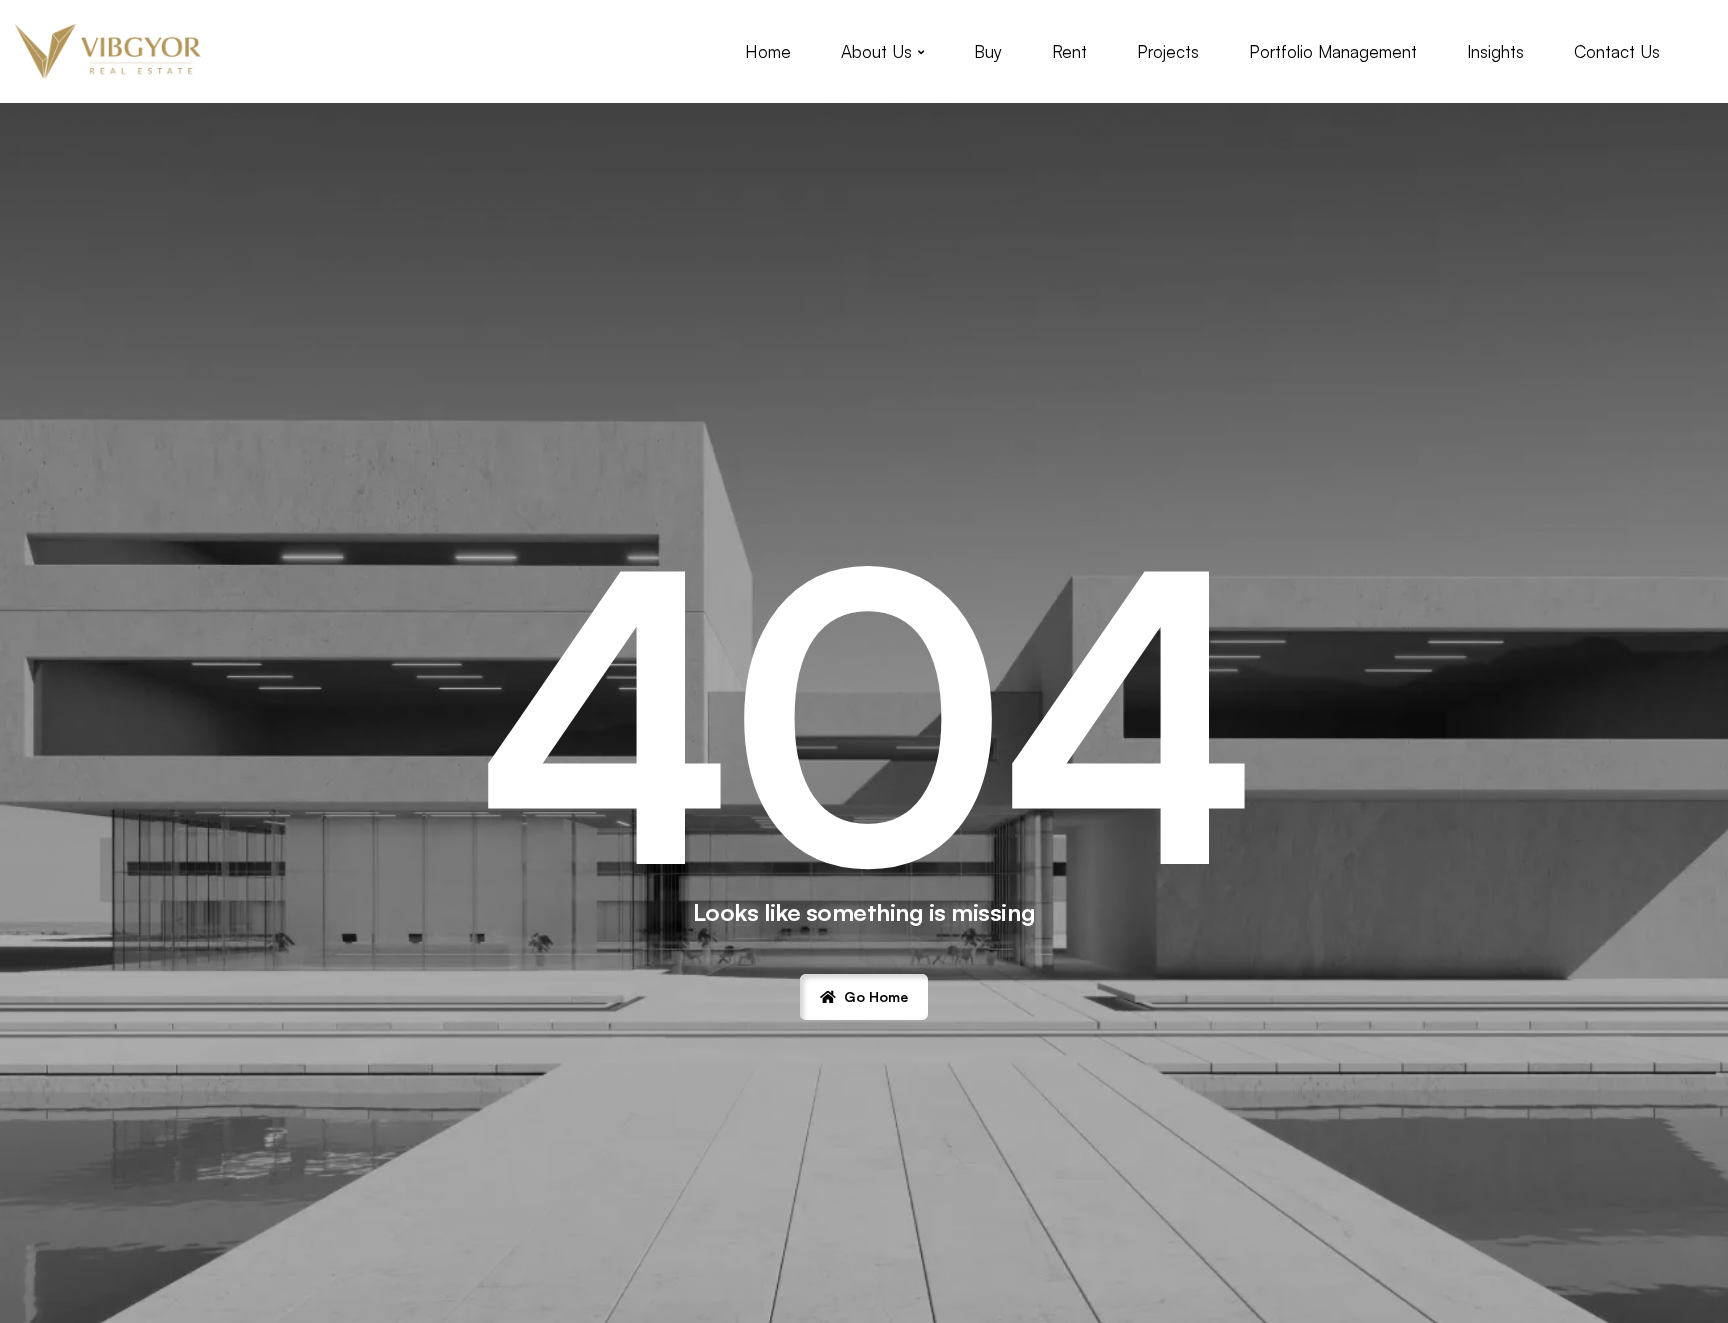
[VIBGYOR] (108, 51)
